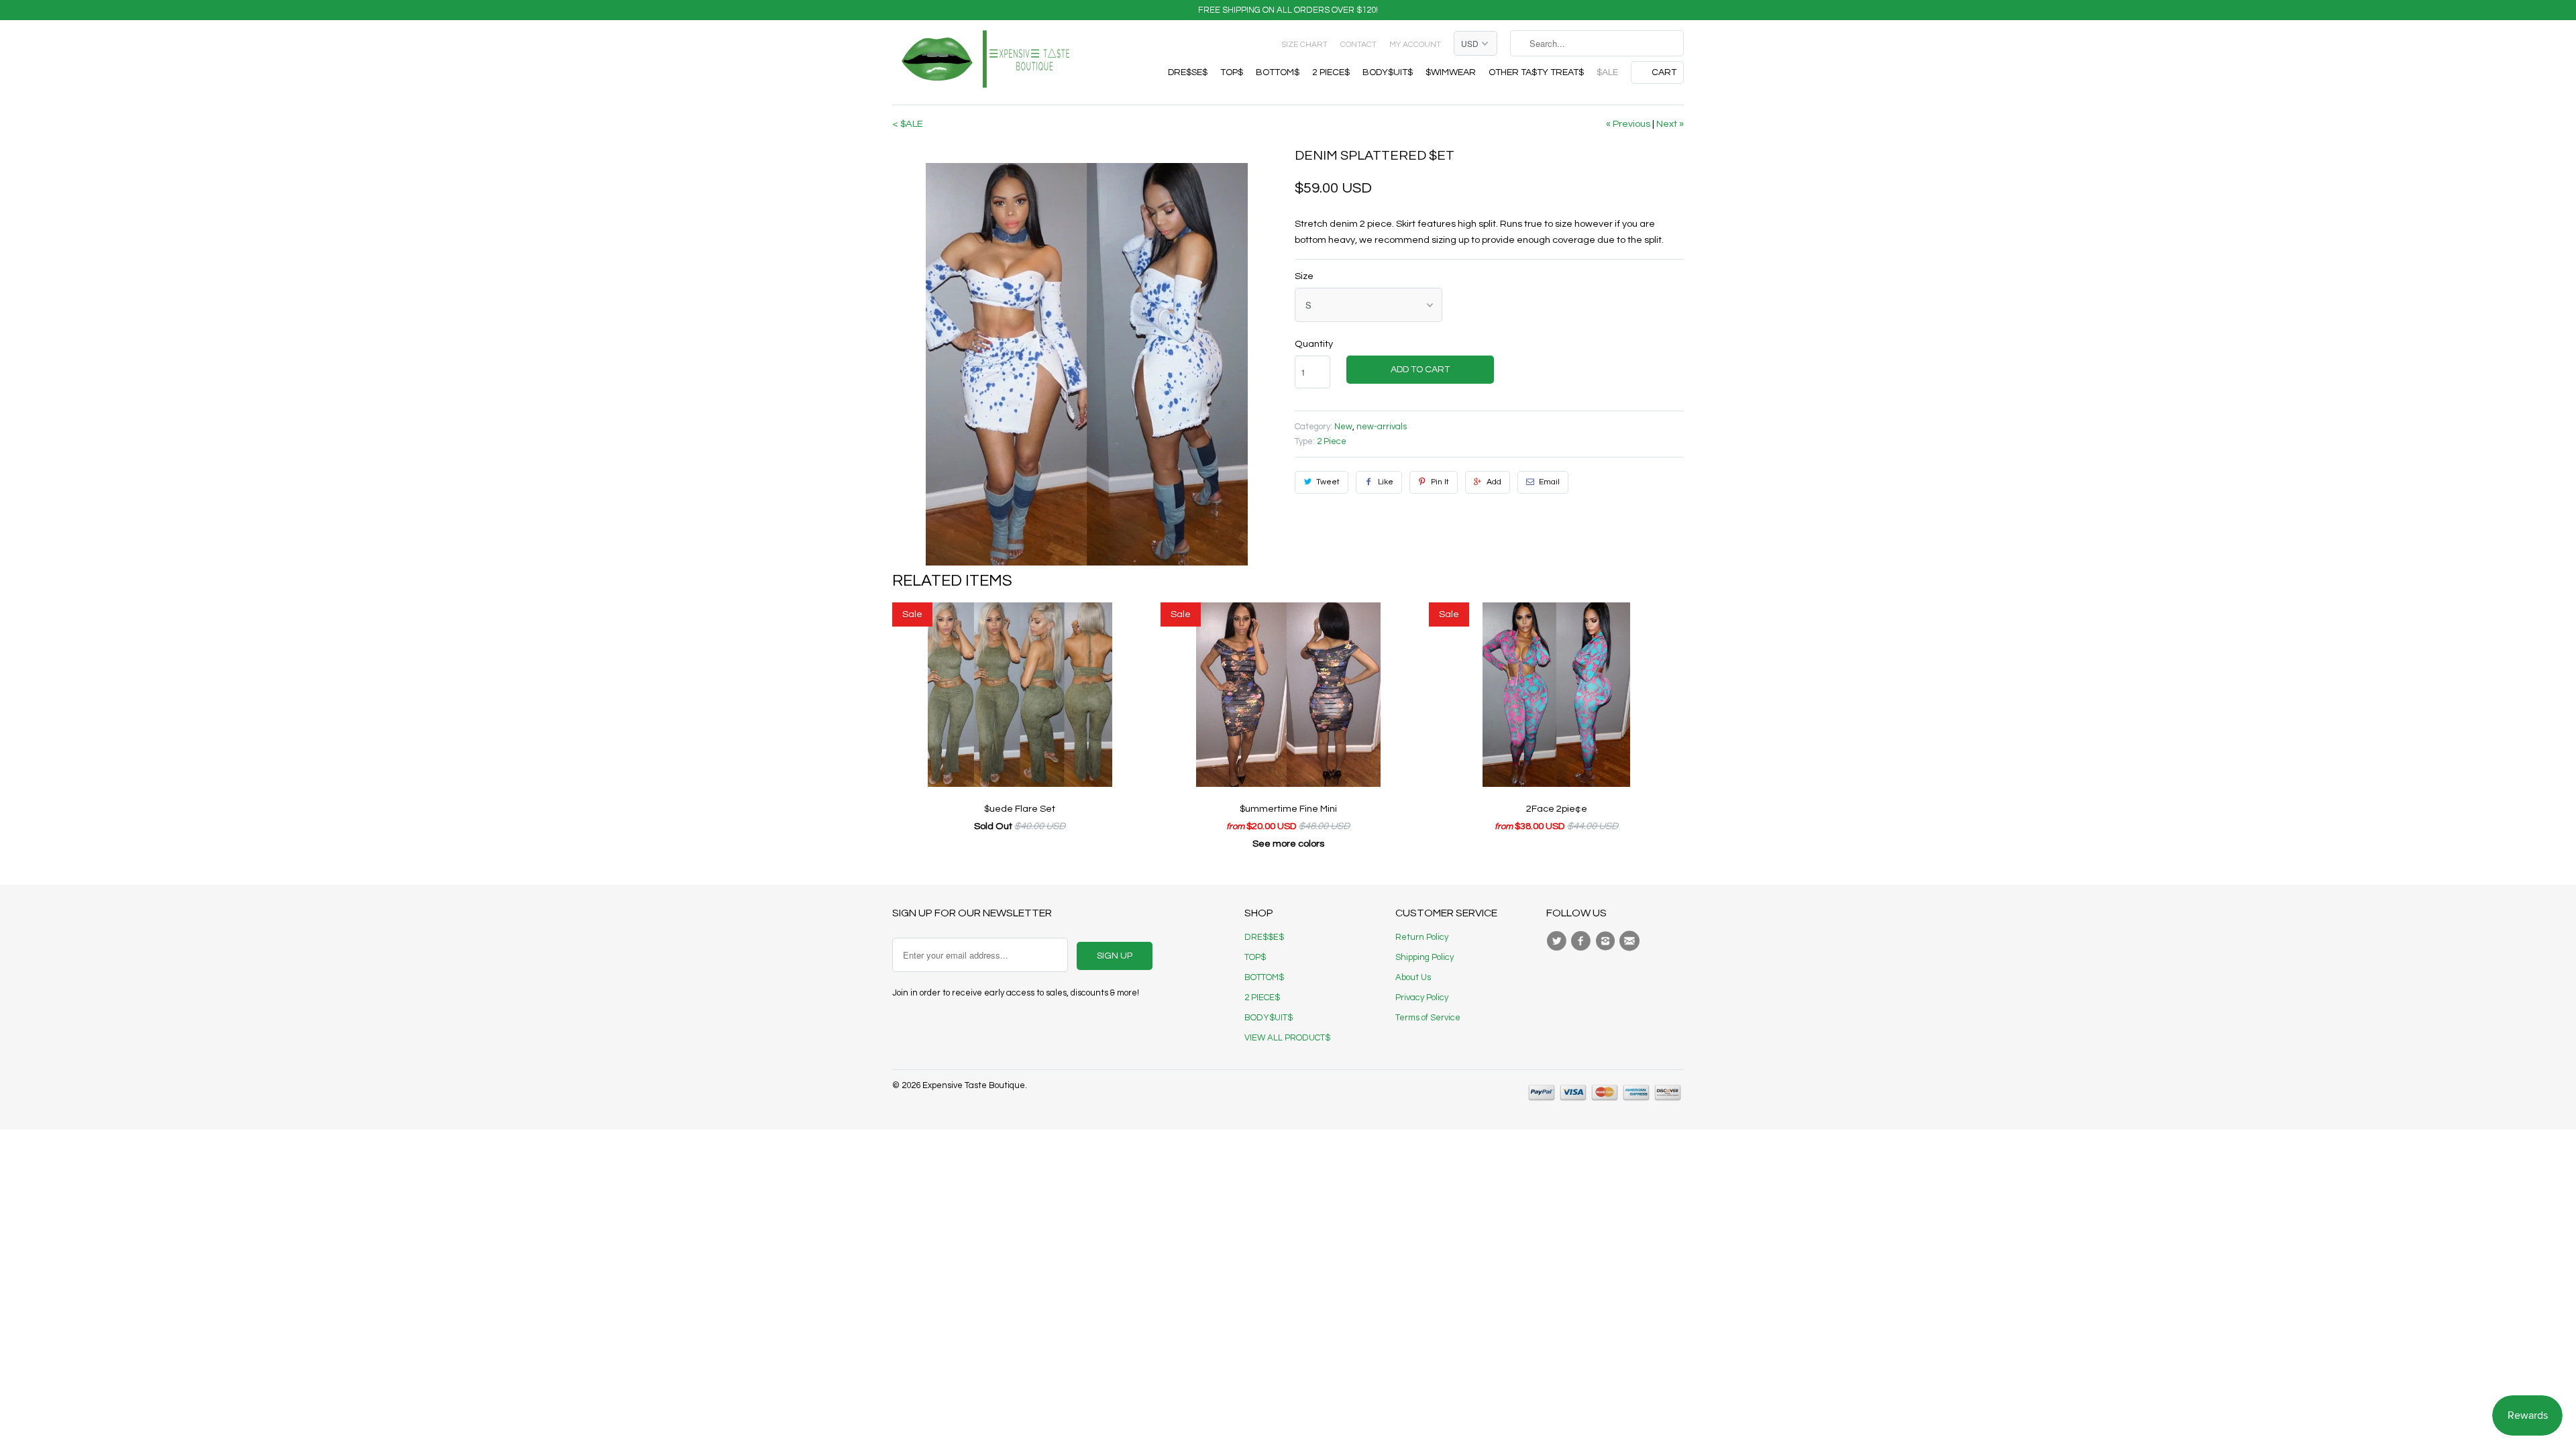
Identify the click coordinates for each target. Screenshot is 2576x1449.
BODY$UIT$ (1388, 72)
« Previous (1628, 124)
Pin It (1440, 482)
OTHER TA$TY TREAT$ (1536, 72)
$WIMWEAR (1451, 72)
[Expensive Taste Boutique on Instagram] (1607, 941)
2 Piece (1332, 441)
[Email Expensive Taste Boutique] (1631, 941)
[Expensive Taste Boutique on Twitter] (1558, 941)
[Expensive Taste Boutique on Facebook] (1582, 941)
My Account (1415, 45)
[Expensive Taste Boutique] (986, 62)
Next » (1670, 124)
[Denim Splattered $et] (1087, 364)
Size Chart (1304, 45)
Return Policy (1422, 937)
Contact (1358, 45)
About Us (1413, 977)
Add (1494, 482)
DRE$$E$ (1264, 937)
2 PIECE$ (1331, 72)
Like (1386, 482)
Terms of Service (1428, 1018)
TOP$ (1232, 72)
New (1343, 427)
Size (1304, 276)
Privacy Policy (1422, 998)
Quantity (1314, 344)
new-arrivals (1382, 427)
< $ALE (908, 124)
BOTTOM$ (1278, 72)
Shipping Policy (1425, 957)
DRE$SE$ (1188, 72)
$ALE (1607, 72)
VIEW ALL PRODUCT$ (1287, 1038)
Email (1549, 482)
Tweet (1328, 482)
